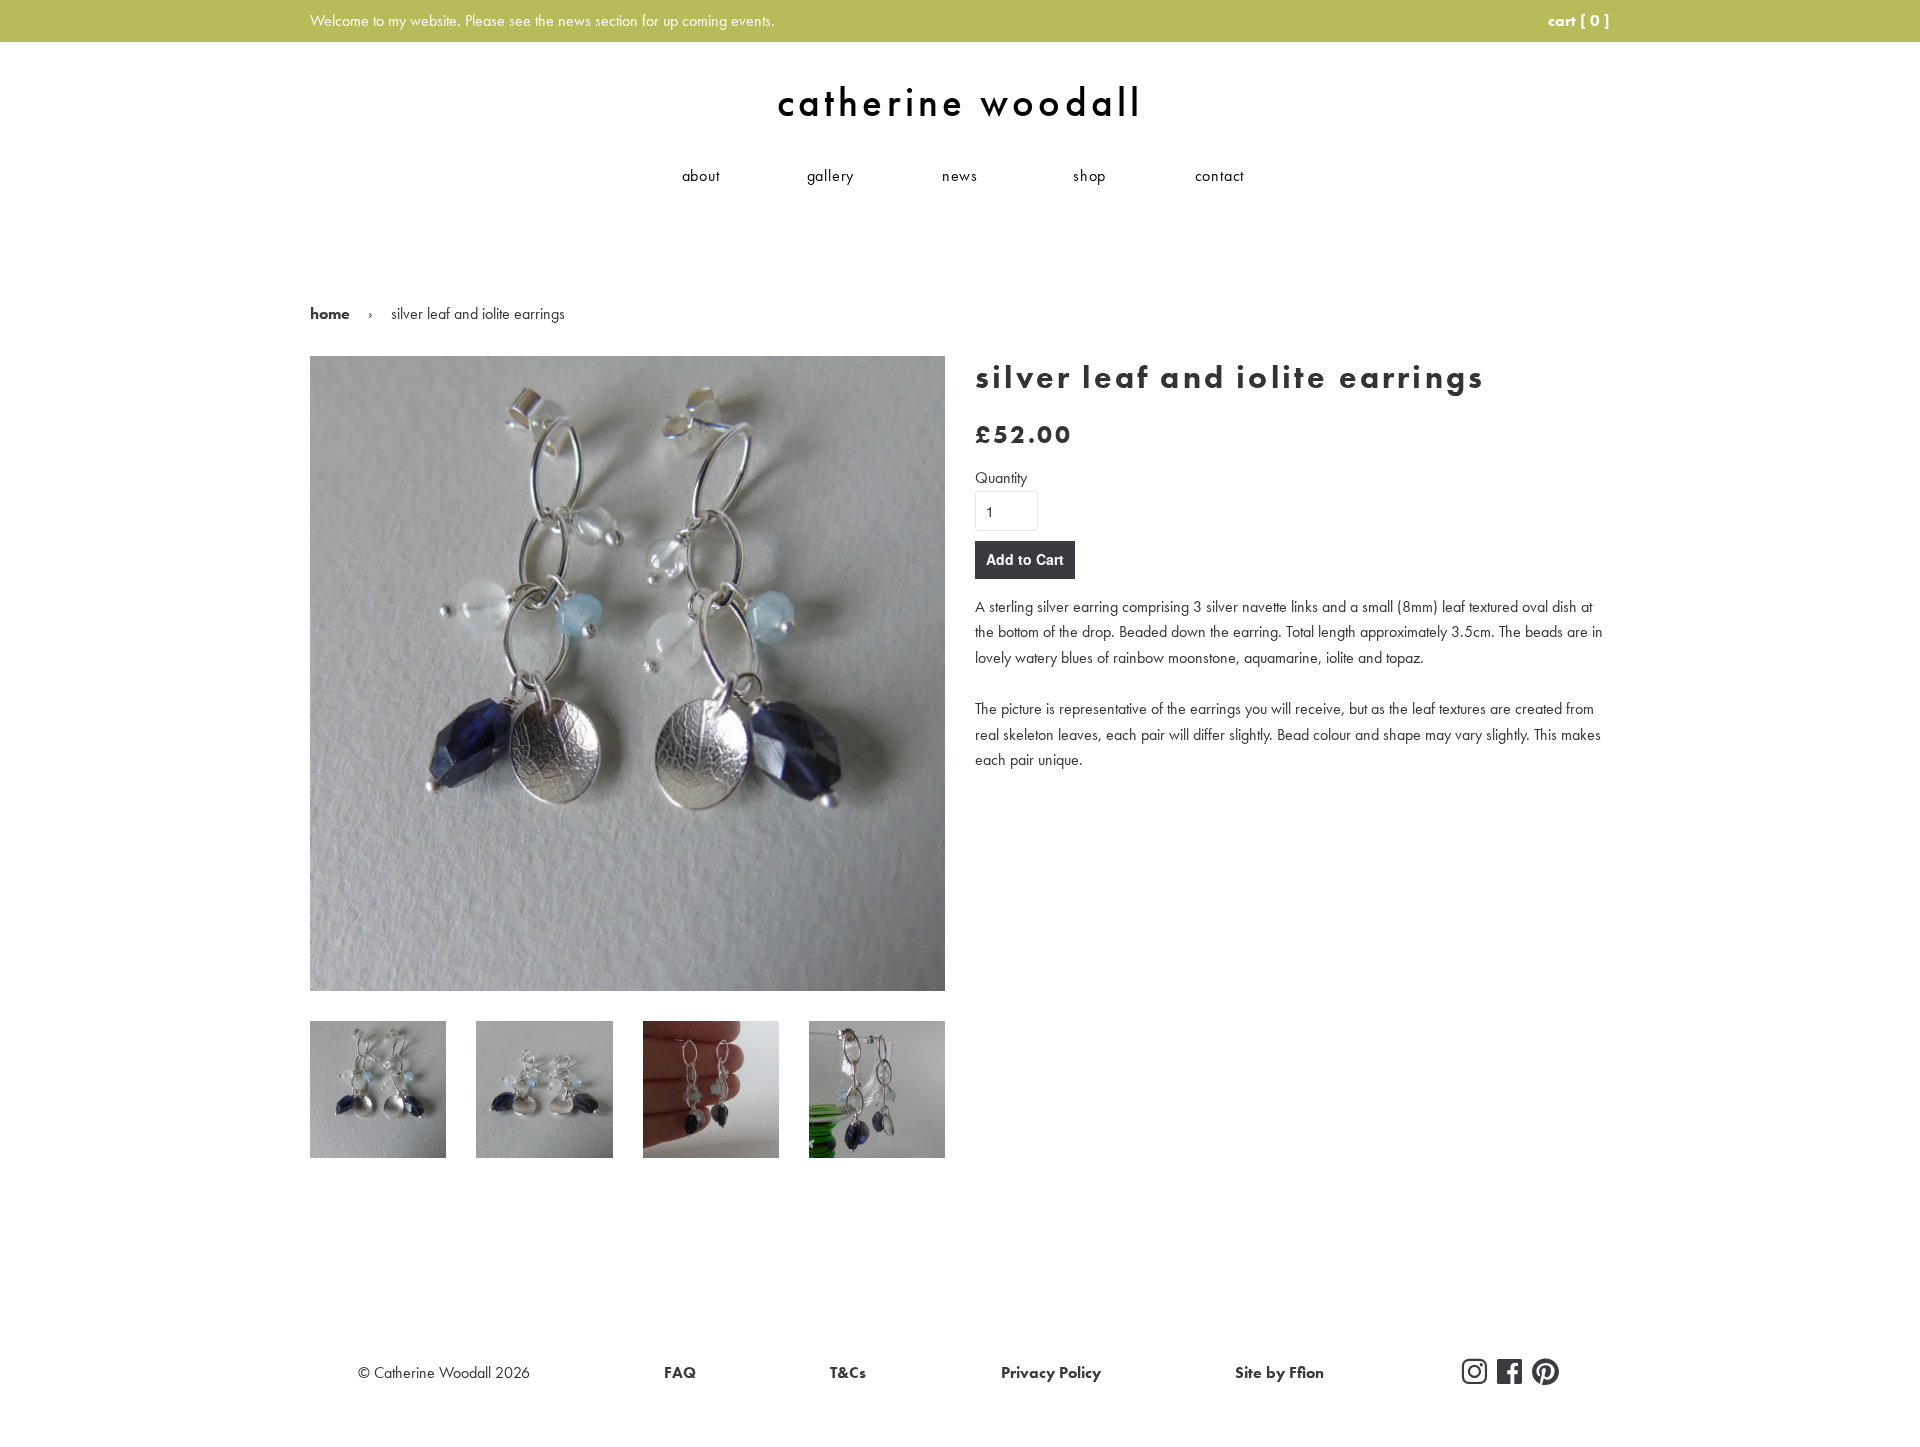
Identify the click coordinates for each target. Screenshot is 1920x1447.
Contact (1220, 175)
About (701, 175)
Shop (1089, 175)
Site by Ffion (1279, 1372)
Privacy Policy (1051, 1372)
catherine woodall (960, 102)
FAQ (680, 1372)
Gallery (831, 175)
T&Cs (848, 1372)
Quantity (1001, 477)
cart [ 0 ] (1579, 20)
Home (330, 313)
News (960, 175)
